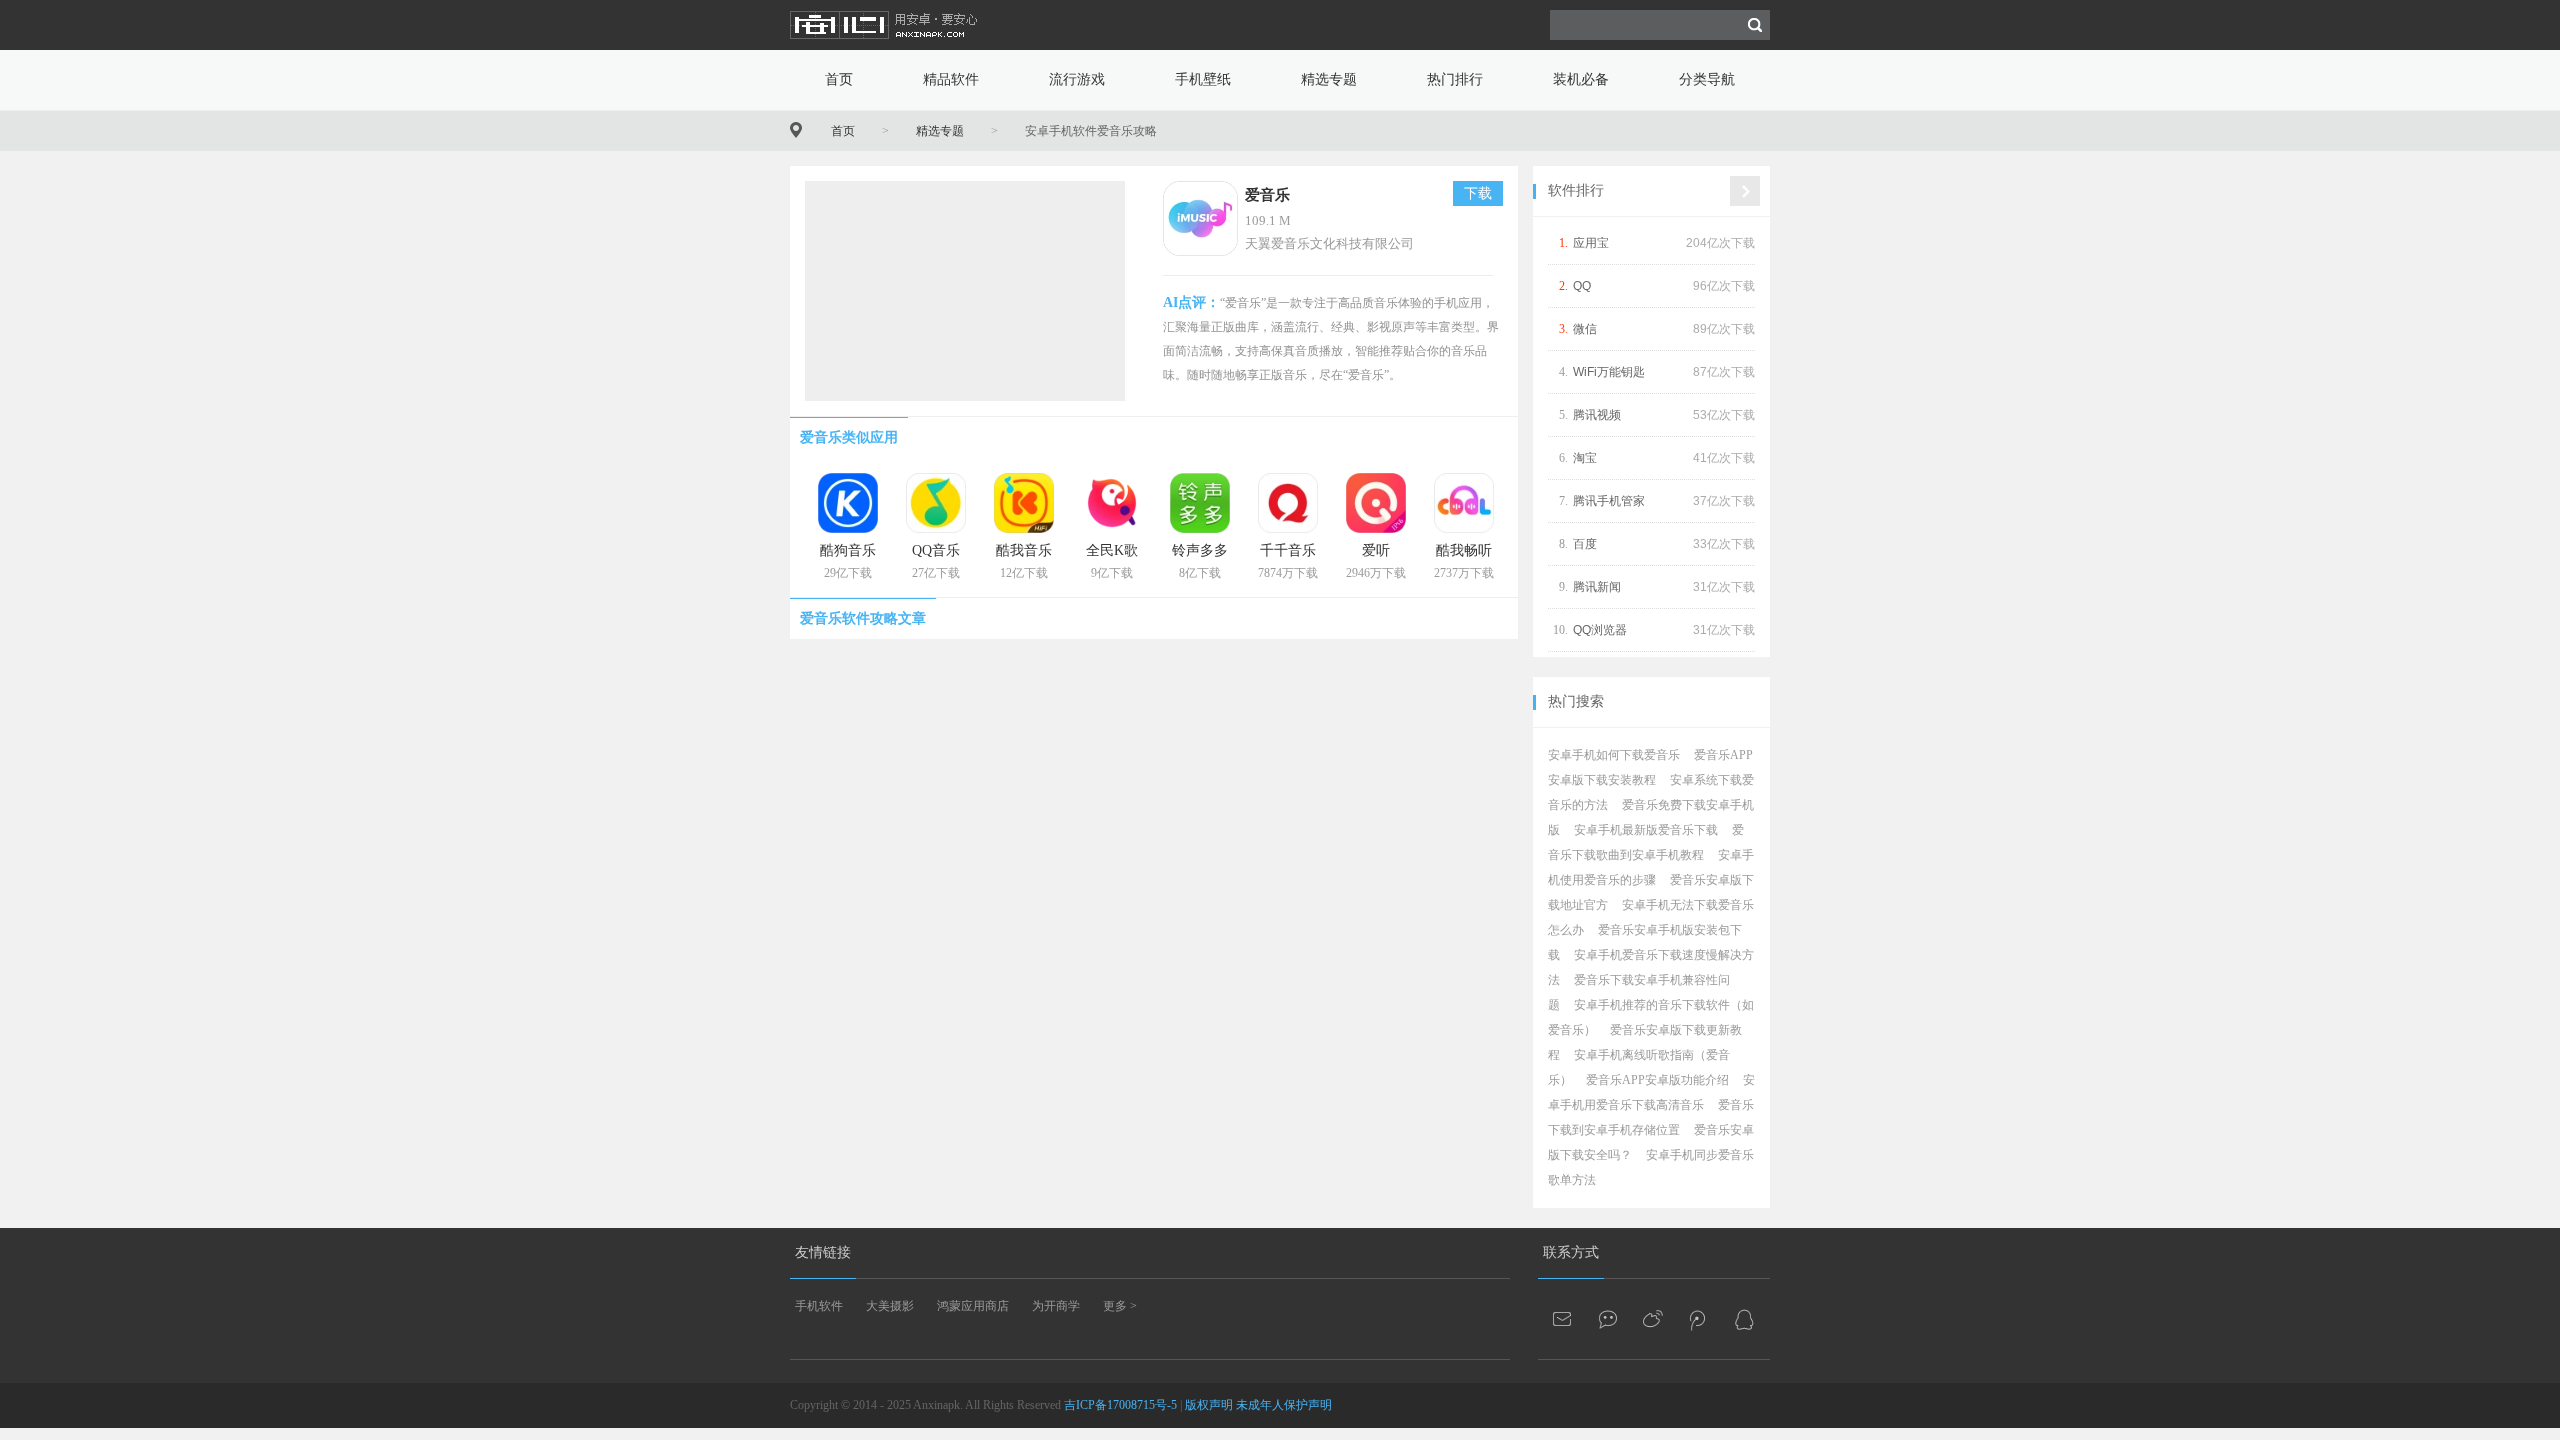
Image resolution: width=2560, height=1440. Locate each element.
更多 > (1120, 1306)
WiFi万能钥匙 (1609, 372)
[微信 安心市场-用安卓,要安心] (1609, 1319)
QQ (1582, 286)
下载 (1478, 193)
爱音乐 (1267, 195)
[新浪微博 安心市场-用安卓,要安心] (1654, 1319)
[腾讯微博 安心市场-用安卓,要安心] (1699, 1319)
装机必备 (1581, 79)
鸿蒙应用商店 (973, 1306)
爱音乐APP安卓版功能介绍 (1657, 1080)
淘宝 (1585, 458)
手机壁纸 (1203, 79)
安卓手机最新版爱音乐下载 (1646, 830)
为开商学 (1056, 1306)
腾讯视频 (1597, 415)
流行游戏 (1077, 79)
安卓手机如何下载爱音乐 (1614, 755)
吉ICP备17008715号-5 (1120, 1405)
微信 (1585, 329)
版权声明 (1209, 1405)
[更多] (1745, 191)
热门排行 (1455, 79)
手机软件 (819, 1306)
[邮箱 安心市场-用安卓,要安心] (1564, 1319)
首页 (839, 79)
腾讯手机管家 (1609, 501)
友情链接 (823, 1252)
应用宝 (1591, 243)
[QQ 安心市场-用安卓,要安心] (1744, 1319)
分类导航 (1707, 79)
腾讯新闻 (1597, 587)
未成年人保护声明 (1284, 1405)
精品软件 (951, 79)
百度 (1585, 544)
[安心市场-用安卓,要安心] (885, 46)
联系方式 (1571, 1252)
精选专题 (1329, 79)
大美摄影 (890, 1306)
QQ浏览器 (1600, 630)
